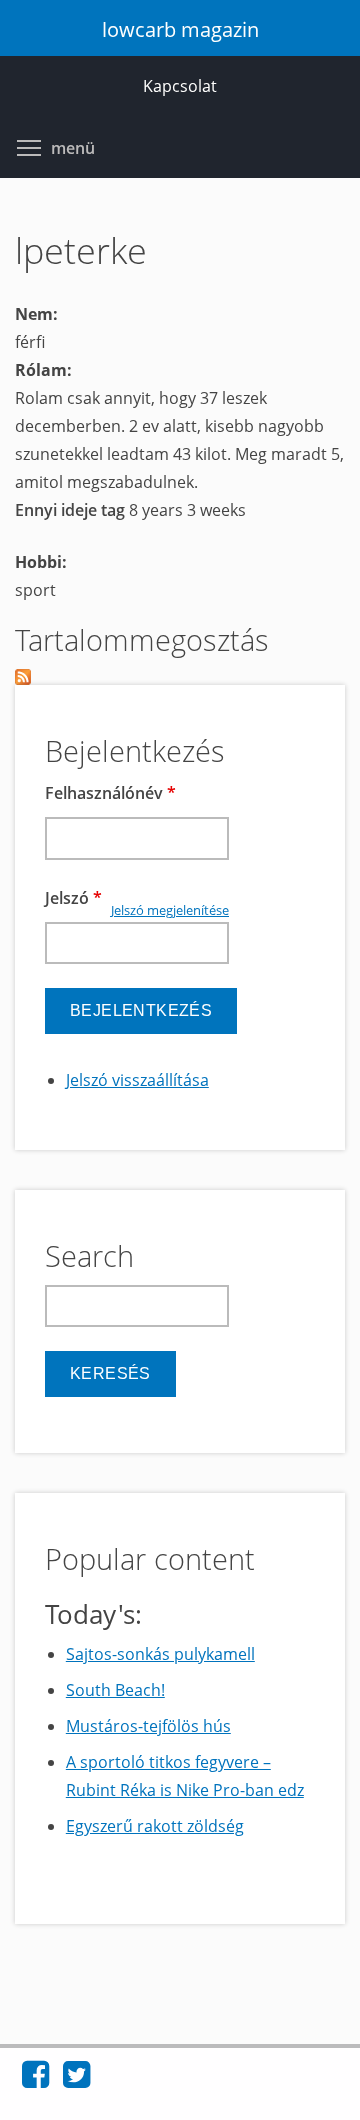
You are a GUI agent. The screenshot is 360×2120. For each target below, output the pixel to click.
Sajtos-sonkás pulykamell (160, 1654)
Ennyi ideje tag (72, 510)
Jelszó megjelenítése (170, 910)
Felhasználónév (110, 793)
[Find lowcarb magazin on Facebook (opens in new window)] (35, 2080)
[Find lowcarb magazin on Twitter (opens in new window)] (76, 2080)
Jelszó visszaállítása (137, 1080)
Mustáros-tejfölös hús (148, 1726)
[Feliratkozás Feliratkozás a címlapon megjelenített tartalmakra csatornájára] (180, 677)
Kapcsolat (180, 86)
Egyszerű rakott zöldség (155, 1826)
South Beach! (115, 1690)
